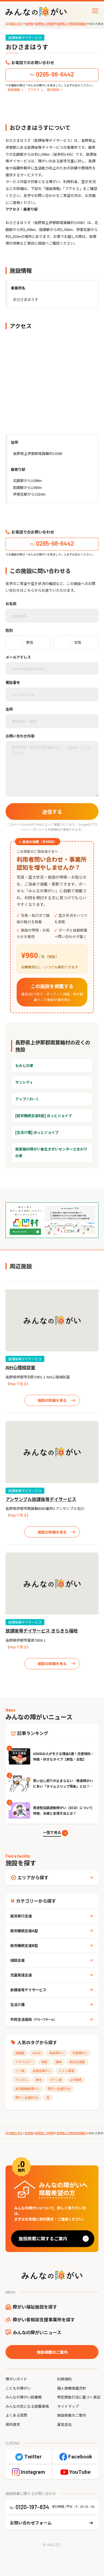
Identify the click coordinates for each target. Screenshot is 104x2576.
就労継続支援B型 (24, 1945)
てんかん (21, 2080)
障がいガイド (16, 2379)
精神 (59, 2062)
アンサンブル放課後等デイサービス (41, 1499)
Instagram (33, 2472)
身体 (39, 2080)
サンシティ (24, 1082)
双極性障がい (42, 2071)
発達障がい (57, 2053)
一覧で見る (52, 1832)
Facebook (80, 2457)
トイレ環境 (66, 2071)
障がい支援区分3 (59, 2088)
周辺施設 (53, 89)
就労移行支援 (21, 1916)
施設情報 (14, 89)
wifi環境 (76, 2080)
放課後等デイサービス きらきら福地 (42, 1631)
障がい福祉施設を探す (35, 2307)
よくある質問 (16, 2415)
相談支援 (17, 1960)
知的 (44, 2062)
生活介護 (17, 2004)
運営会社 (64, 2424)
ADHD (37, 2053)
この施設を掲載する (52, 992)
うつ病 (20, 2071)
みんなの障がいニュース (37, 2332)
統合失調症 (77, 2062)
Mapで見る (18, 1384)
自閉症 (20, 2053)
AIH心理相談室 (20, 1367)
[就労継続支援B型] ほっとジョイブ (44, 1116)
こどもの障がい (18, 2388)
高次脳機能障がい (27, 2088)
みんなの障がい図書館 (24, 2397)
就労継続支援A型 (24, 1931)
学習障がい (80, 2053)
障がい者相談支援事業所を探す (44, 2319)
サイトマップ (68, 2406)
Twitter (33, 2457)
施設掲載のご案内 (52, 2352)
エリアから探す (33, 1877)
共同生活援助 (33, 2019)
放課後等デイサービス (25, 1359)
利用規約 (54, 829)
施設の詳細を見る (52, 1400)
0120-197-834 (32, 2507)
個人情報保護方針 (72, 2388)
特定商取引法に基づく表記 (79, 2397)
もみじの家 (24, 1065)
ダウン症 (56, 2080)
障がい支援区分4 (27, 2097)
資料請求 (13, 2424)
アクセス (33, 89)
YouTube (80, 2472)
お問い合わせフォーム (31, 2523)
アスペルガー (24, 2062)
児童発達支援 (21, 1975)
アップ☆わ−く (27, 1099)
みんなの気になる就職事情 (27, 2406)
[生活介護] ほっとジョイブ (37, 1132)
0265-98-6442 (55, 74)
